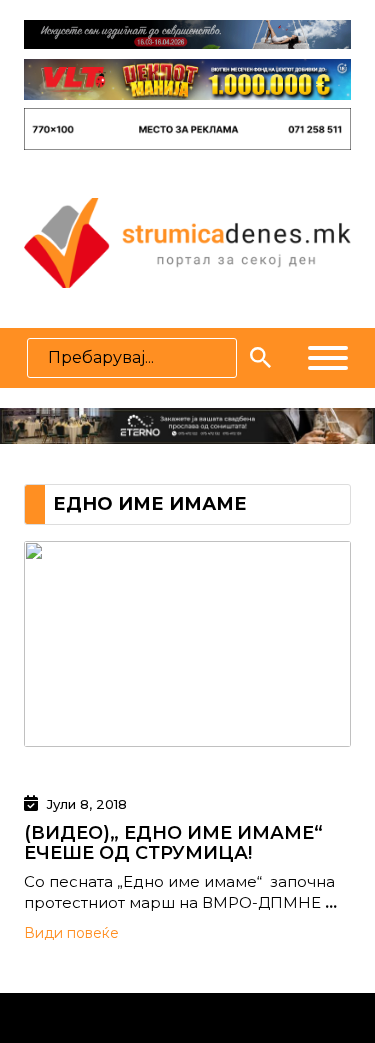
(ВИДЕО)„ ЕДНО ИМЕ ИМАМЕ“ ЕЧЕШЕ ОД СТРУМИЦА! (173, 843)
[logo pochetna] (187, 241)
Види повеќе (71, 933)
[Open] (328, 358)
